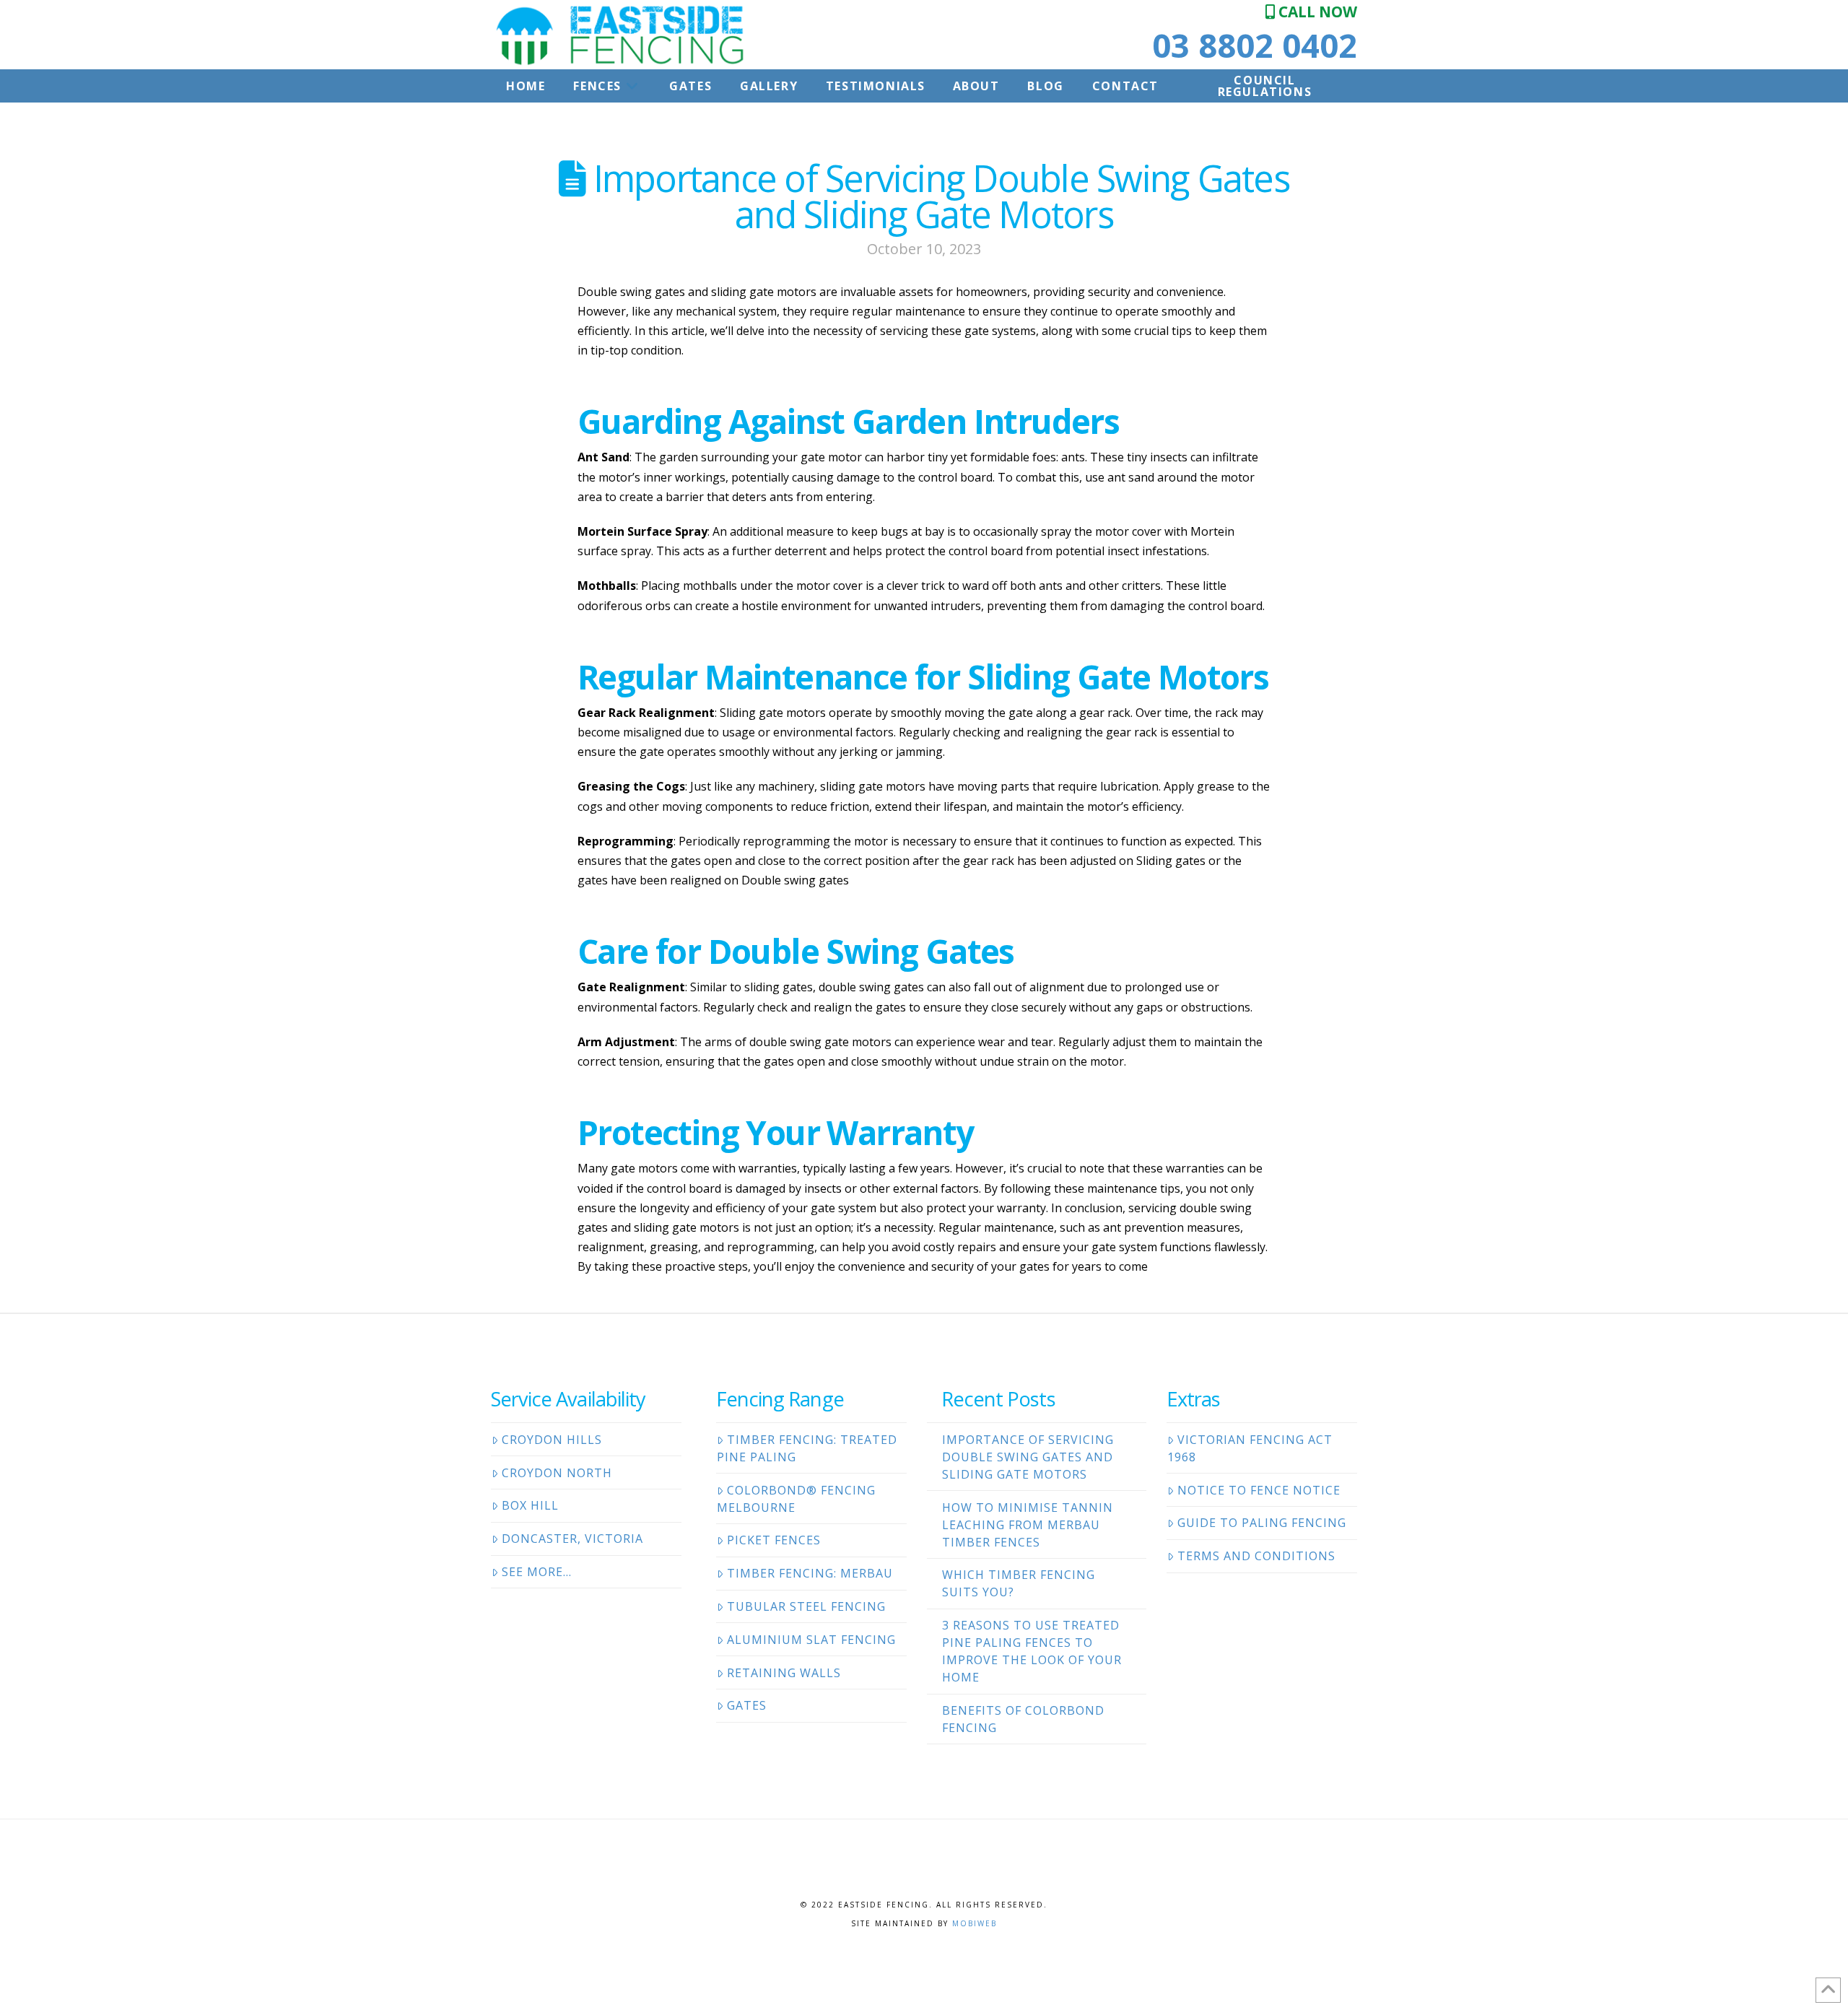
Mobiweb (975, 1923)
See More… (537, 1572)
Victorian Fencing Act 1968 (1250, 1448)
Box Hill (530, 1505)
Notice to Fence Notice (1259, 1490)
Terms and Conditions (1256, 1556)
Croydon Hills (552, 1440)
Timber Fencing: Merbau (810, 1573)
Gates (747, 1705)
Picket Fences (774, 1540)
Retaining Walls (784, 1673)
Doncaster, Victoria (572, 1539)
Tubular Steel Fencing (806, 1606)
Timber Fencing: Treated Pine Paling (807, 1448)
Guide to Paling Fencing (1262, 1523)
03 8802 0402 (1255, 45)
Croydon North (557, 1473)
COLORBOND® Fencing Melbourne (796, 1499)
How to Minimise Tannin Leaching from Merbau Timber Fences (1028, 1525)
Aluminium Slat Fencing (811, 1640)
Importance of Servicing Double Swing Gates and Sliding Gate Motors (1028, 1457)
